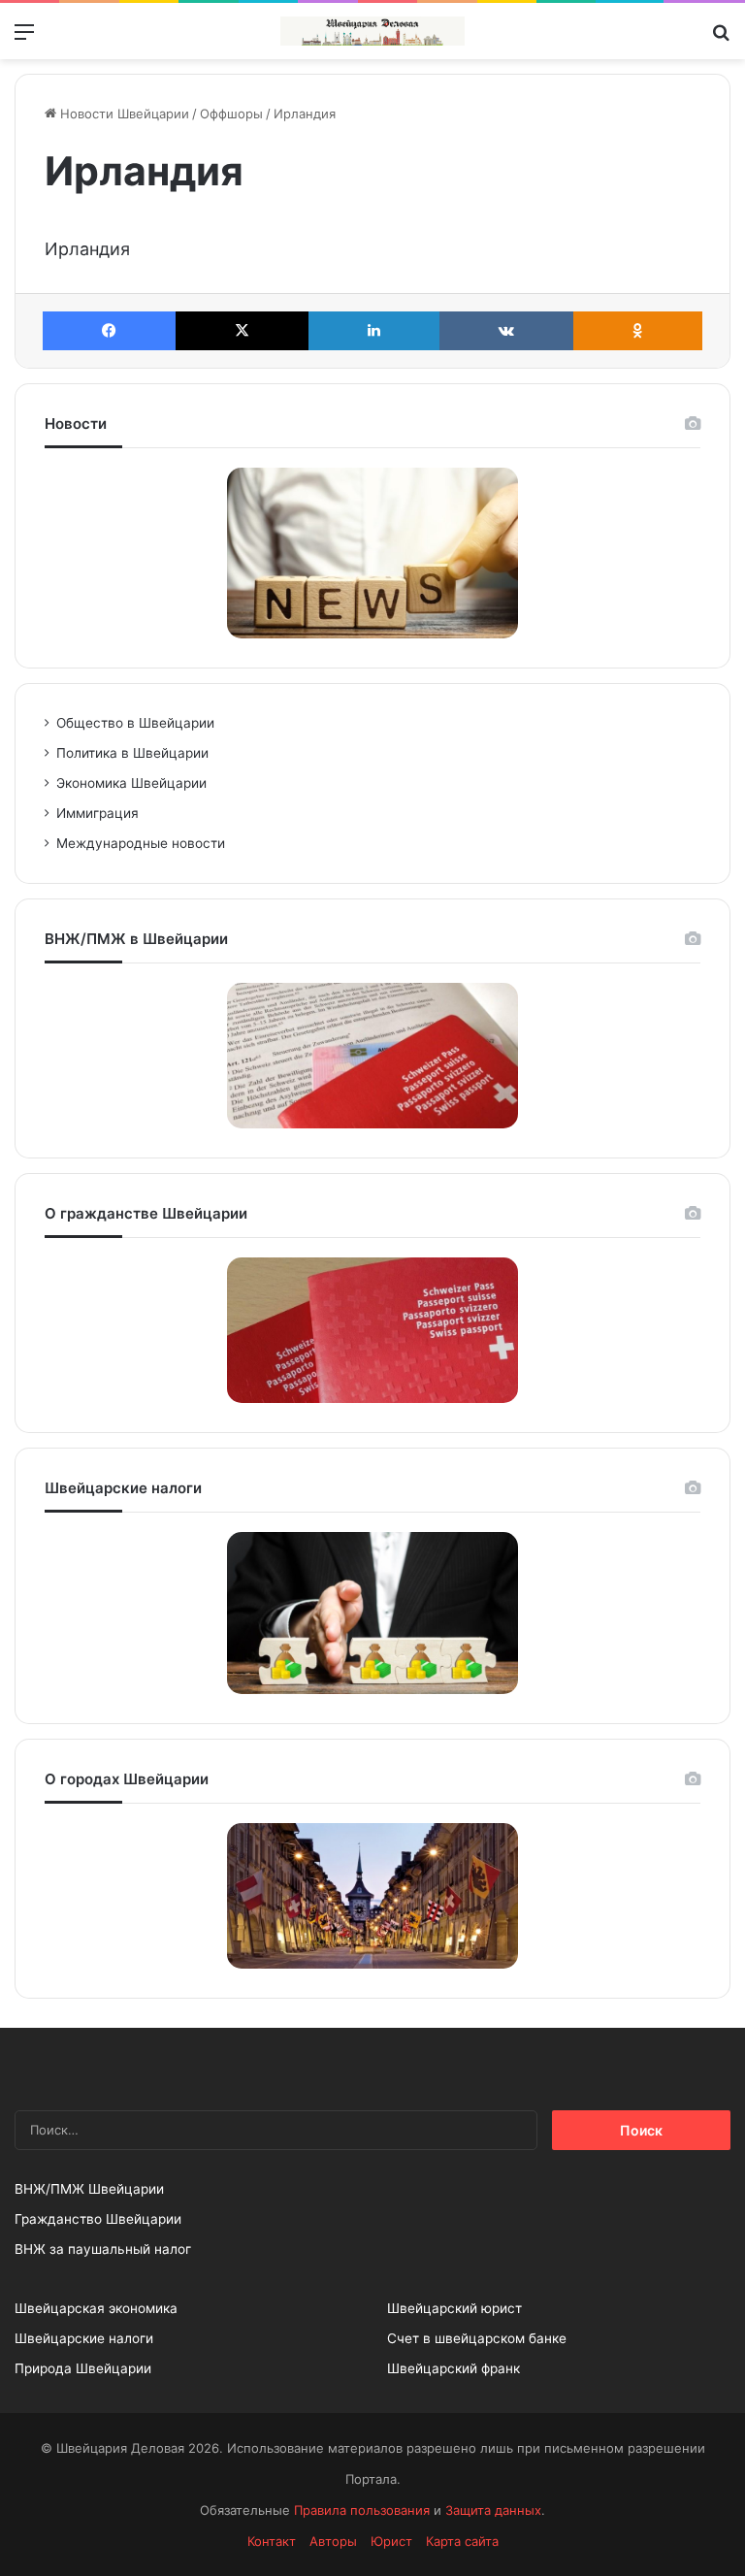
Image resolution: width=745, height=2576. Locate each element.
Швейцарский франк (453, 2368)
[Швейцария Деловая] (372, 31)
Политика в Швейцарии (132, 753)
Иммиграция (97, 813)
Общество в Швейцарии (135, 723)
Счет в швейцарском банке (477, 2338)
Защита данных (493, 2510)
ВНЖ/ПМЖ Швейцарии (89, 2189)
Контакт (272, 2541)
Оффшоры (231, 114)
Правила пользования (362, 2510)
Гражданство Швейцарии (98, 2219)
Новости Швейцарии (123, 114)
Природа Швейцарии (83, 2368)
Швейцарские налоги (84, 2338)
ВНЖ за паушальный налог (103, 2249)
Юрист (391, 2541)
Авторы (333, 2541)
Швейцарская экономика (96, 2308)
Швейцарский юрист (454, 2308)
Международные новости (141, 843)
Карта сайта (462, 2541)
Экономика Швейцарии (131, 783)
